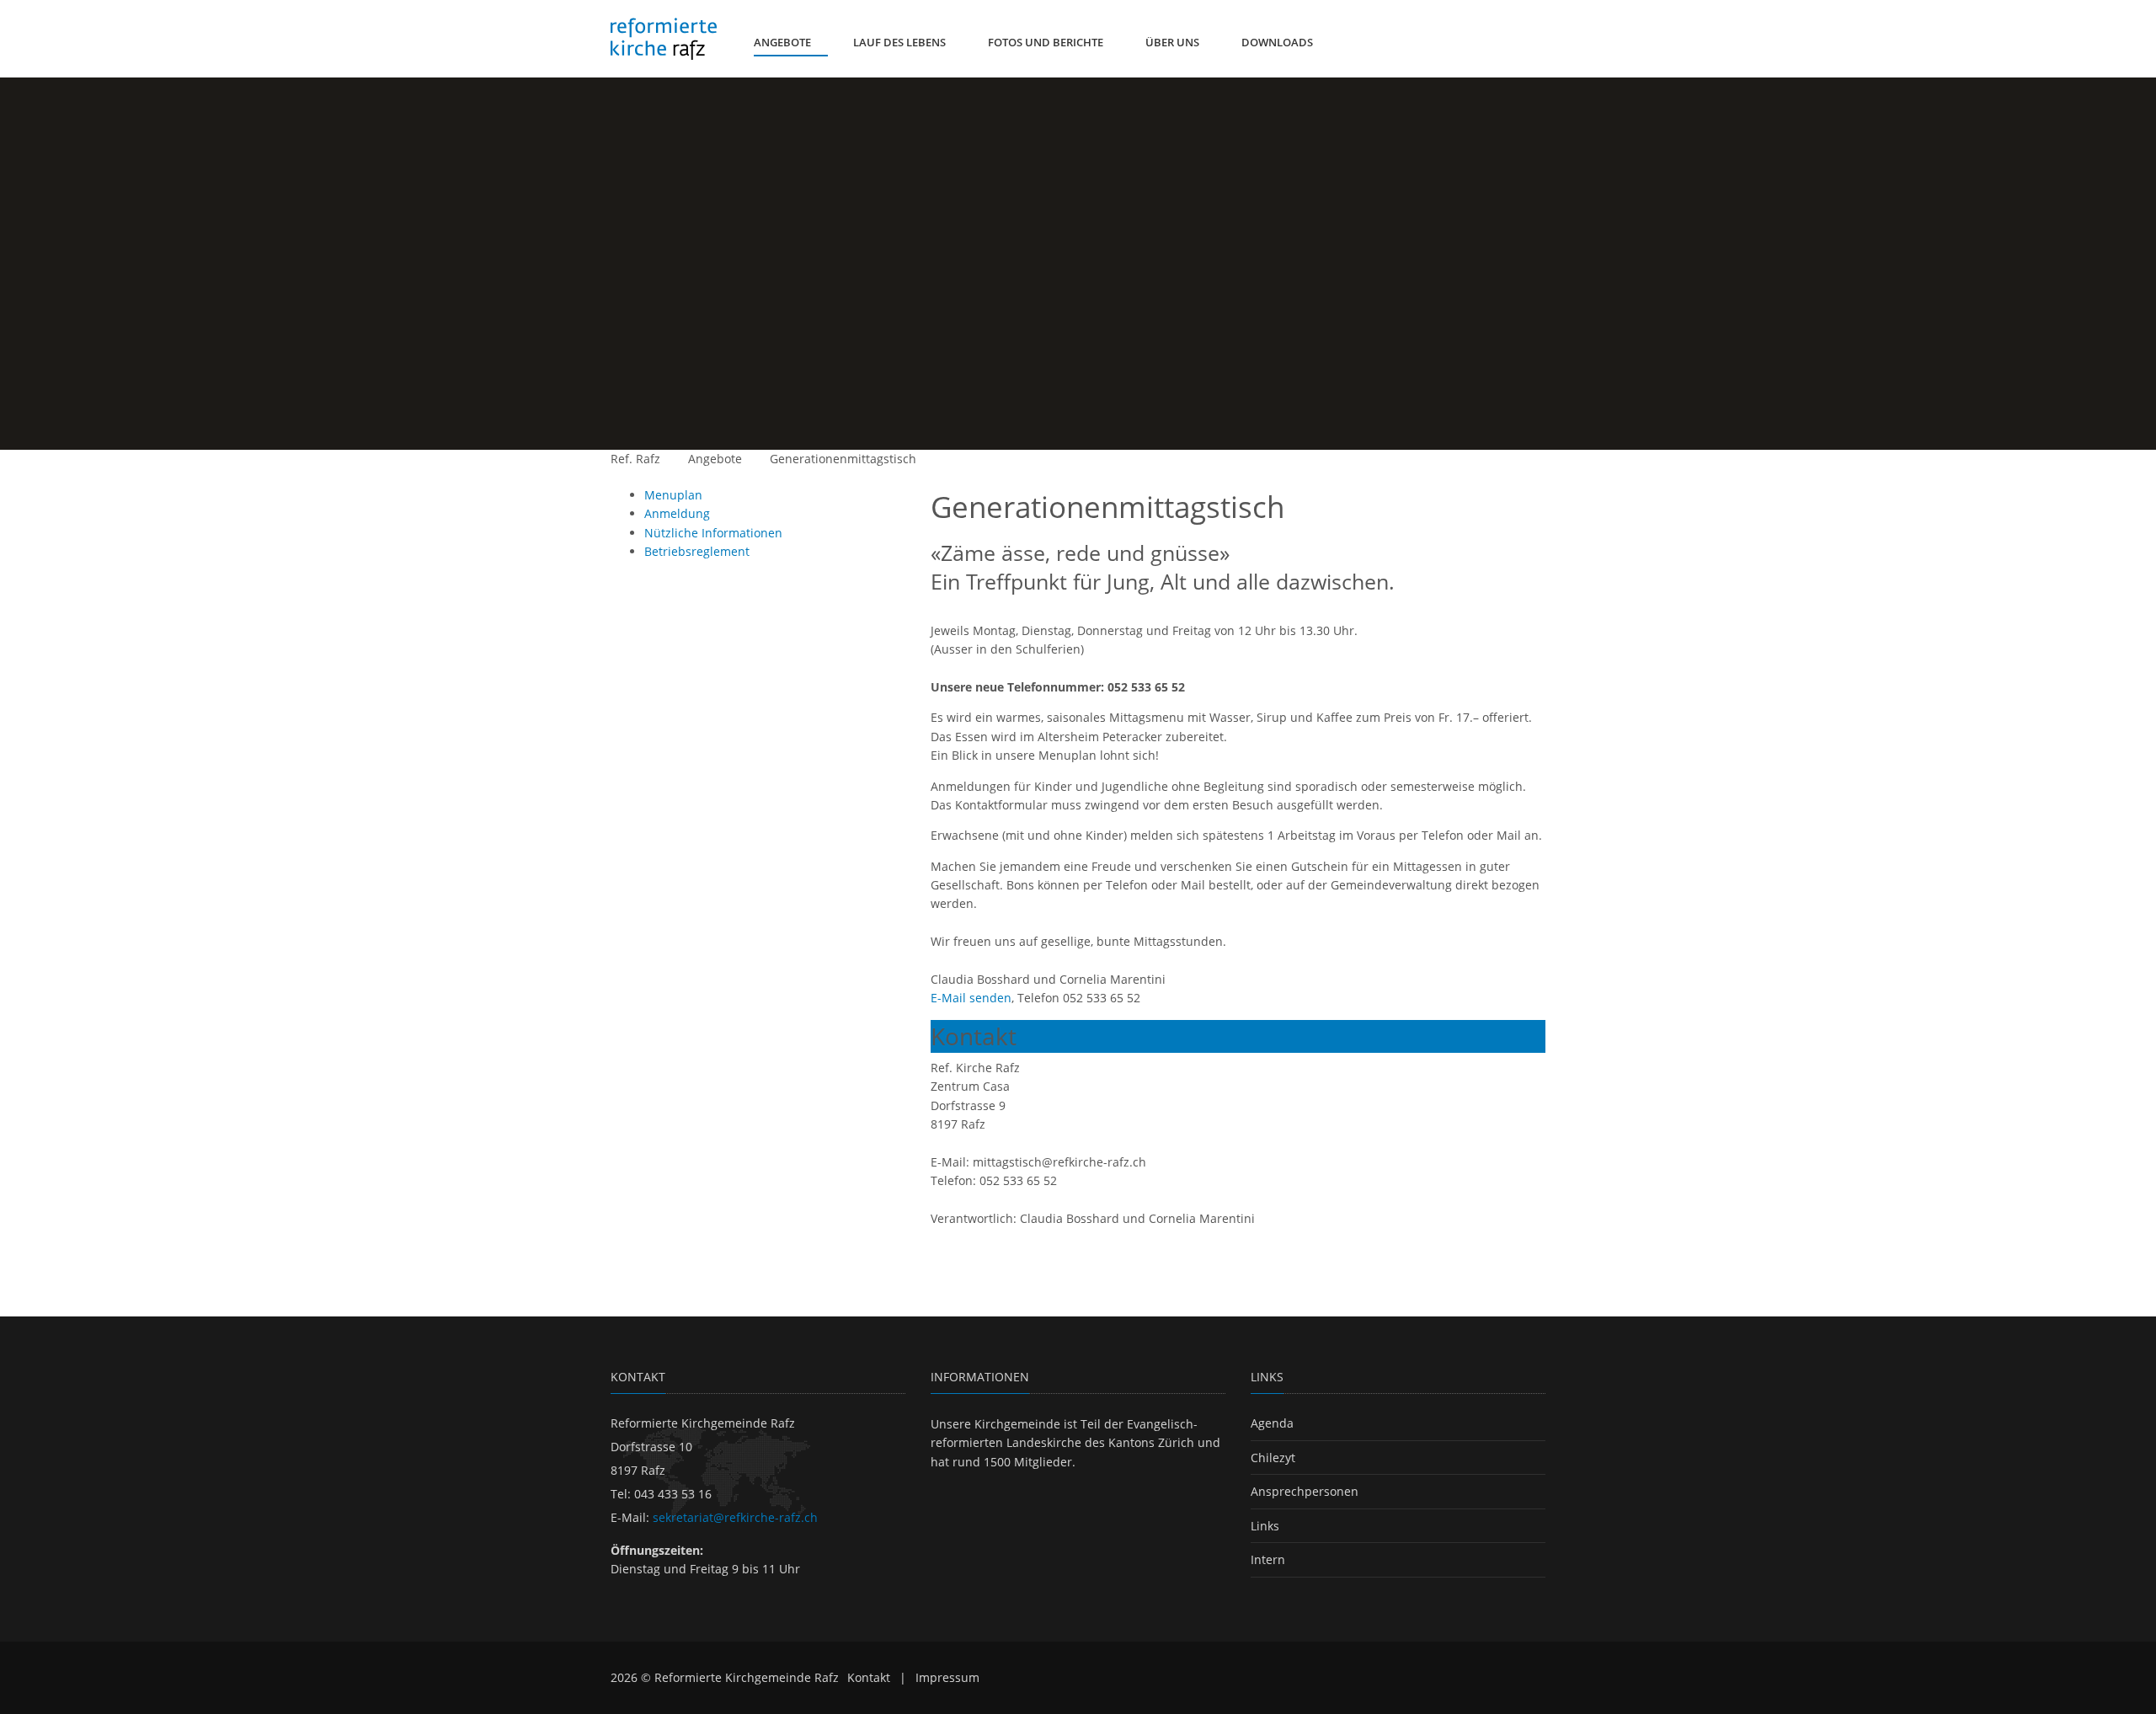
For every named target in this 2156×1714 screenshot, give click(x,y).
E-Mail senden (971, 998)
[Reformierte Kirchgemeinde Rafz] (664, 39)
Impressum (947, 1677)
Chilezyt (1273, 1458)
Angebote (715, 459)
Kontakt (869, 1677)
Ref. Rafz (635, 459)
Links (1265, 1526)
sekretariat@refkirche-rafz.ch (735, 1517)
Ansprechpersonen (1305, 1491)
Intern (1268, 1559)
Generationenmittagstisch (843, 459)
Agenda (1272, 1423)
